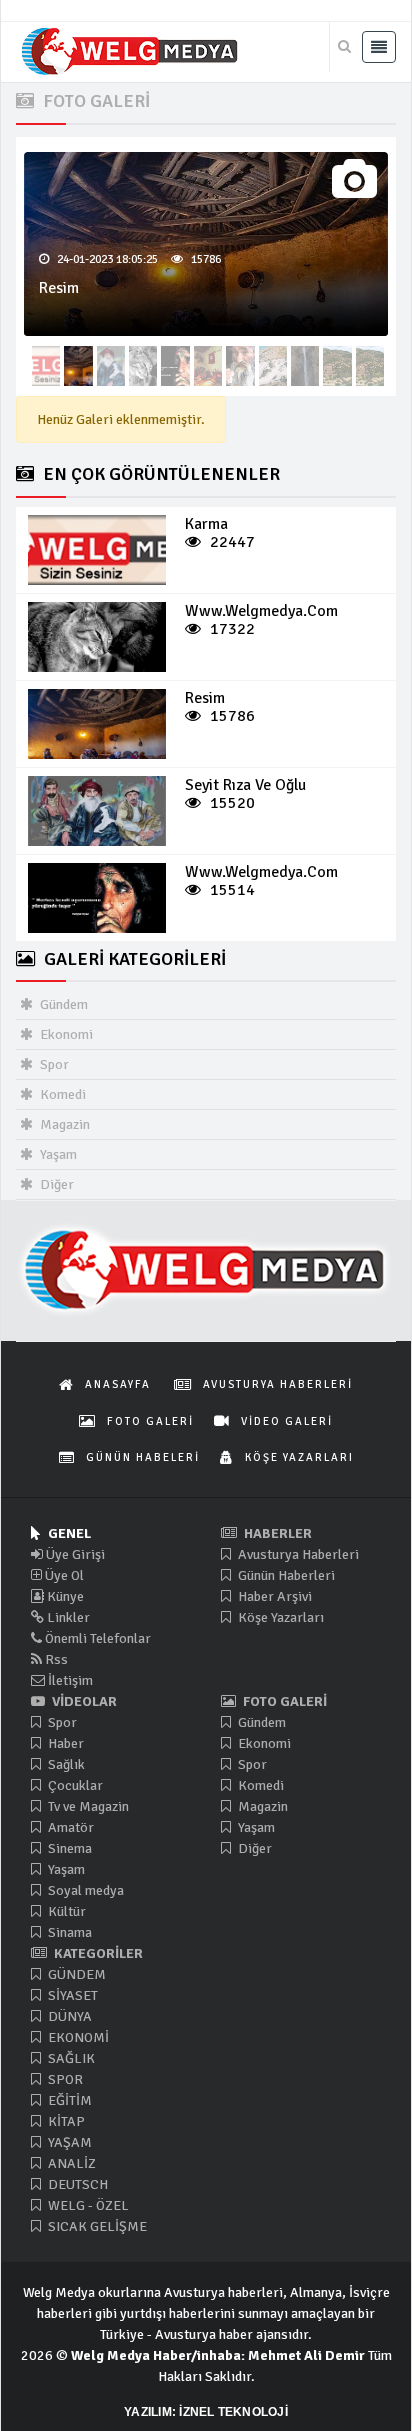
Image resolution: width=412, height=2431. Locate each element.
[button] (343, 377)
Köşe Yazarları (279, 1617)
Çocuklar (74, 1785)
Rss (55, 1659)
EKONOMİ (77, 2037)
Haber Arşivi (273, 1596)
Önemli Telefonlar (96, 1638)
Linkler (67, 1617)
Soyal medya (84, 1890)
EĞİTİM (68, 2100)
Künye (64, 1596)
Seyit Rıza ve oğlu (245, 785)
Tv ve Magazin (87, 1806)
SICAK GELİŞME (96, 2226)
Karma (206, 524)
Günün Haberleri (285, 1575)
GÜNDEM (75, 1974)
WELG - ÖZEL (87, 2205)
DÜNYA (68, 2016)
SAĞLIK (70, 2058)
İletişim (69, 1680)
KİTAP (65, 2121)
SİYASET (71, 1995)
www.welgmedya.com (261, 611)
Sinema (68, 1848)
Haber (64, 1743)
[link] (97, 550)
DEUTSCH (76, 2184)
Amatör (69, 1827)
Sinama (68, 1932)
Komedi (61, 1094)
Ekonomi (65, 1034)
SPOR (64, 2079)
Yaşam (57, 1154)
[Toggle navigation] (379, 47)
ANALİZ (70, 2163)
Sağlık (65, 1764)
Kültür (65, 1911)
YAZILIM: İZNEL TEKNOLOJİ (206, 2412)
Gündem (62, 1004)
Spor (53, 1064)
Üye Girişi (74, 1554)
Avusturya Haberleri (297, 1554)
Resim (59, 288)
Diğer (55, 1184)
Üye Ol (63, 1575)
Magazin (63, 1124)
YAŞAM (68, 2142)
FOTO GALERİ (94, 101)
